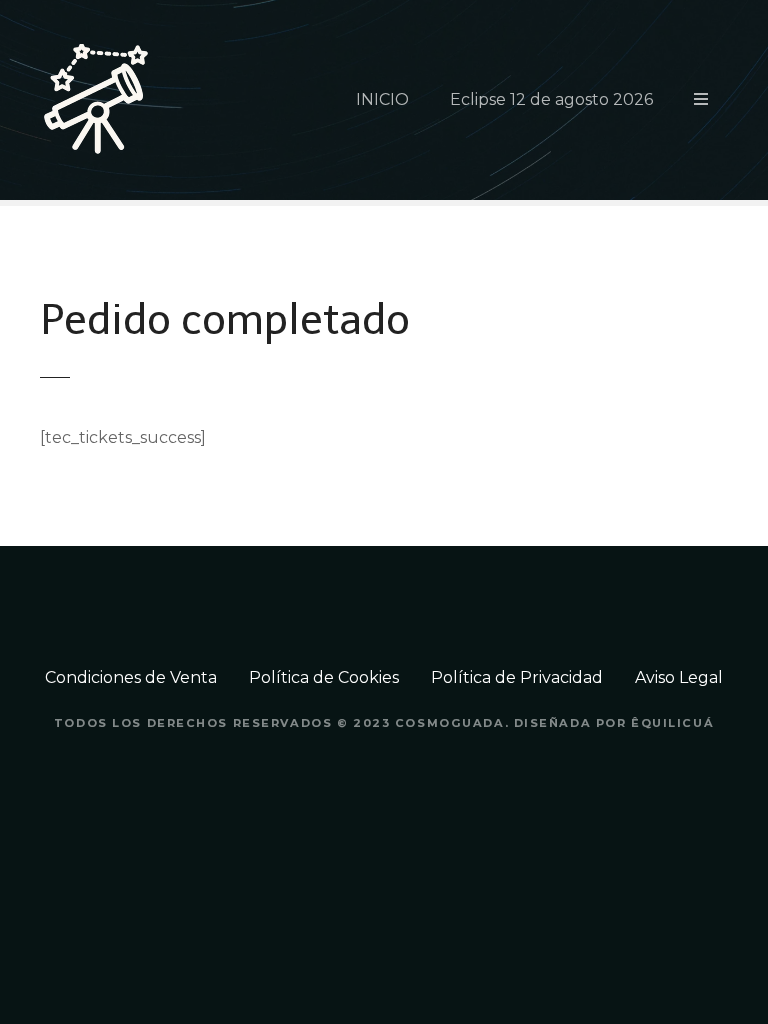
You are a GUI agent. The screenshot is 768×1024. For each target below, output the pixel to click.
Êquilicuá (672, 723)
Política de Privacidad (517, 677)
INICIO (382, 99)
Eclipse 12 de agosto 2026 (551, 99)
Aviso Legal (679, 677)
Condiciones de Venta (131, 677)
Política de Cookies (324, 677)
